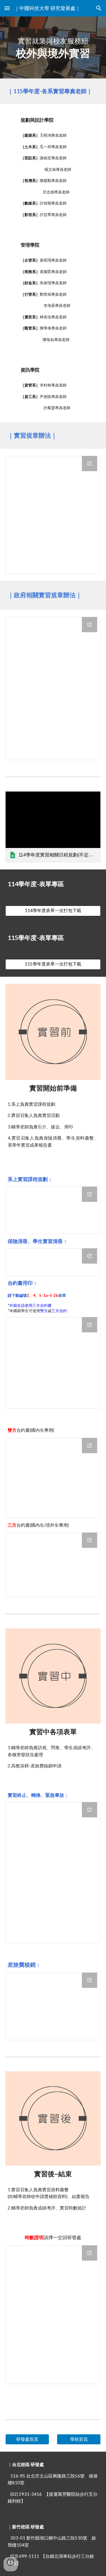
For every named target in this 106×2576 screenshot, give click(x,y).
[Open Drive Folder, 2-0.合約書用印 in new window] (90, 1325)
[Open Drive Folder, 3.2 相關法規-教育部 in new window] (90, 625)
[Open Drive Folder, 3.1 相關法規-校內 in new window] (90, 464)
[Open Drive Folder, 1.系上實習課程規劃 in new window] (90, 1194)
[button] (7, 8)
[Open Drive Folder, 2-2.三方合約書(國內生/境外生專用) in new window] (90, 1540)
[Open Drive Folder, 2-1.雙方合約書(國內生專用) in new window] (90, 1446)
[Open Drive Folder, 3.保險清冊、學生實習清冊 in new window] (90, 1256)
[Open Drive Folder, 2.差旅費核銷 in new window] (90, 1980)
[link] (53, 827)
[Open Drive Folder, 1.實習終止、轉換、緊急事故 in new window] (90, 1810)
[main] (53, 47)
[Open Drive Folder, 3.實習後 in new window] (90, 2253)
